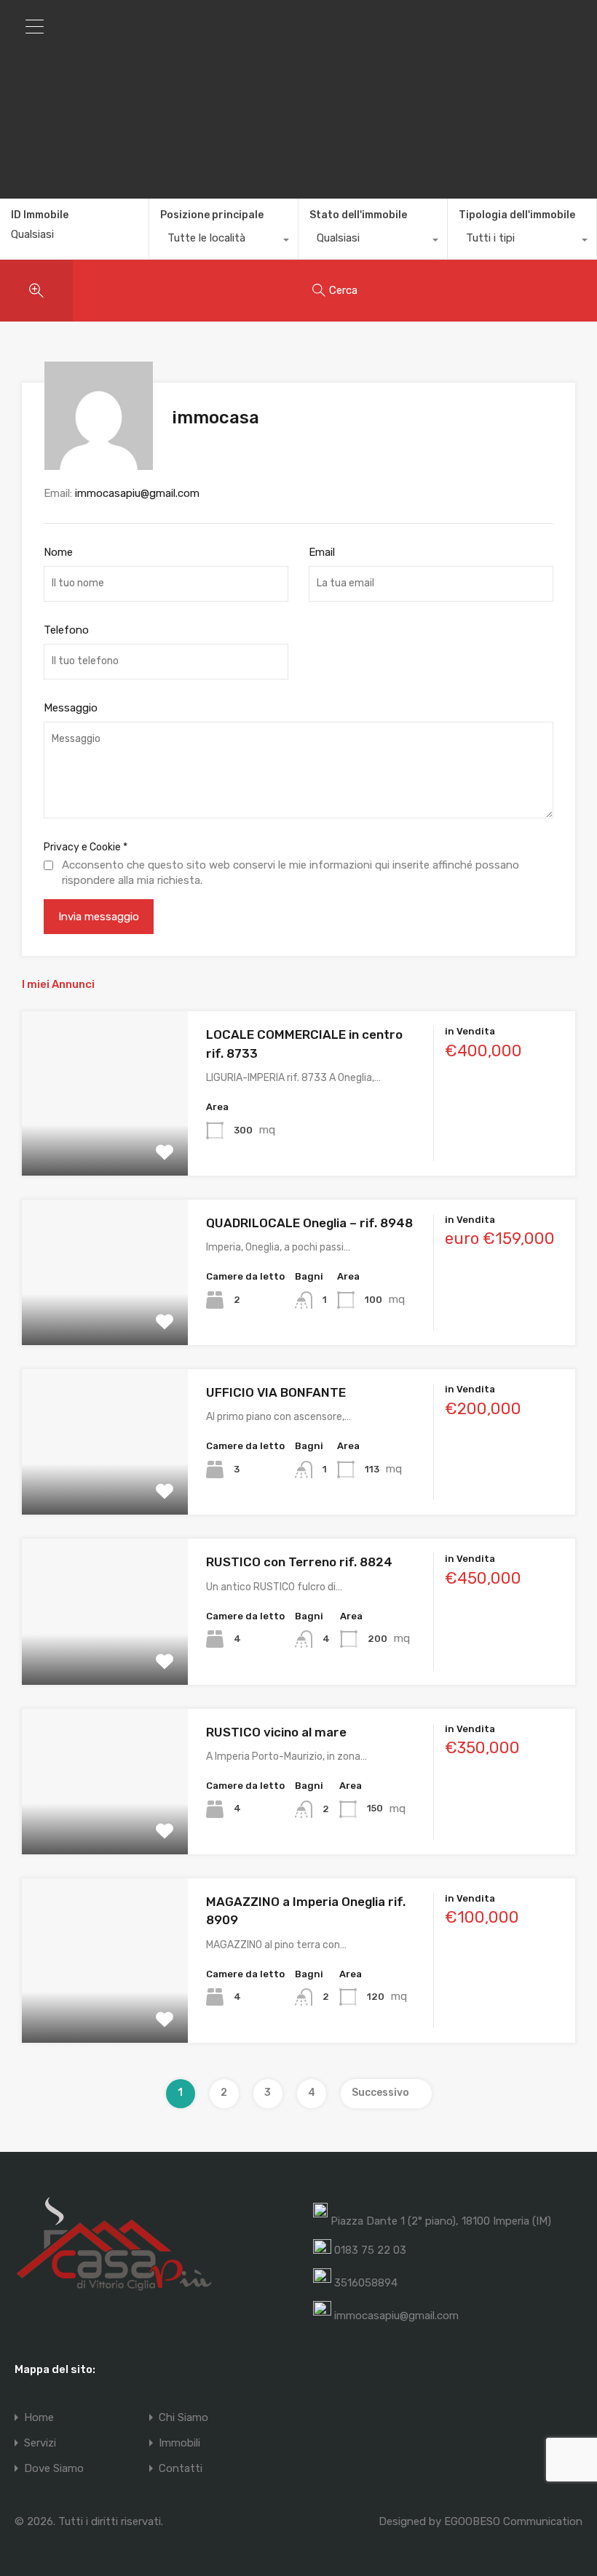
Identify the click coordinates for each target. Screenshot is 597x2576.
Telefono (66, 630)
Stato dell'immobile (358, 215)
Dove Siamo (54, 2469)
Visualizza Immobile (105, 1143)
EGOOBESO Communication (513, 2521)
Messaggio (71, 708)
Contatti (181, 2469)
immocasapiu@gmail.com (137, 493)
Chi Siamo (183, 2418)
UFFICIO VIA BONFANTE (276, 1392)
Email (322, 552)
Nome (58, 552)
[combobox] (224, 242)
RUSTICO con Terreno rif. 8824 (299, 1562)
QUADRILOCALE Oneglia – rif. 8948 (309, 1223)
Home (39, 2418)
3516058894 (366, 2283)
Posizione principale (212, 215)
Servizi (40, 2443)
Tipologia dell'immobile (517, 215)
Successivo (380, 2093)
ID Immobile (40, 215)
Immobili (179, 2443)
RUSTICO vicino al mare (276, 1732)
